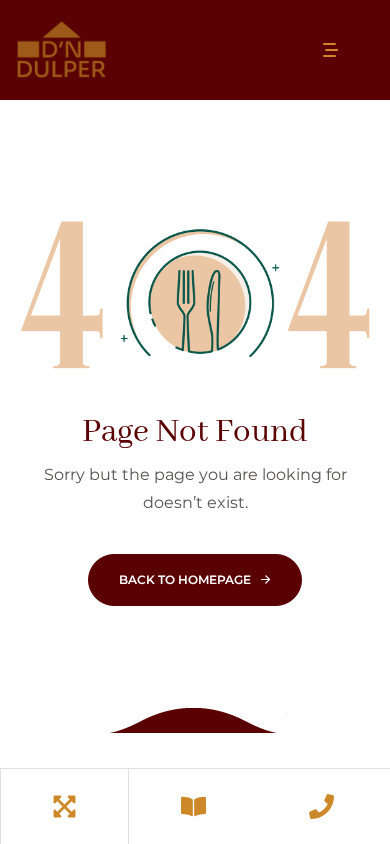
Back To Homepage (185, 579)
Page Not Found (195, 432)
